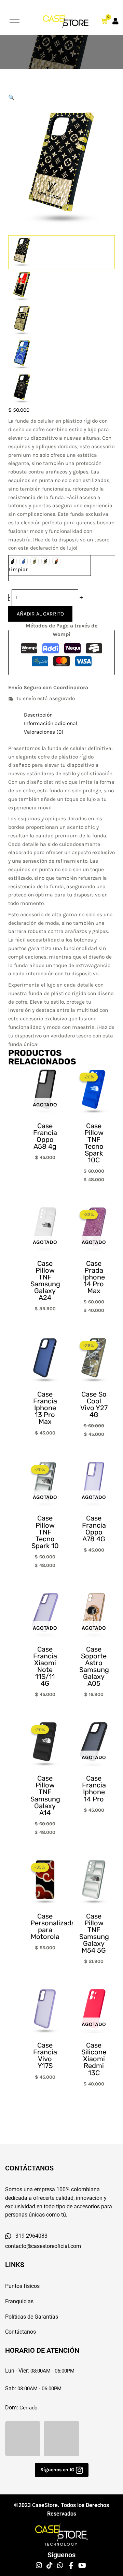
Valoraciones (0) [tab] (44, 732)
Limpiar (18, 569)
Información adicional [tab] (51, 723)
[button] (61, 98)
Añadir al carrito (40, 614)
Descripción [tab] (38, 715)
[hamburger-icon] (15, 21)
